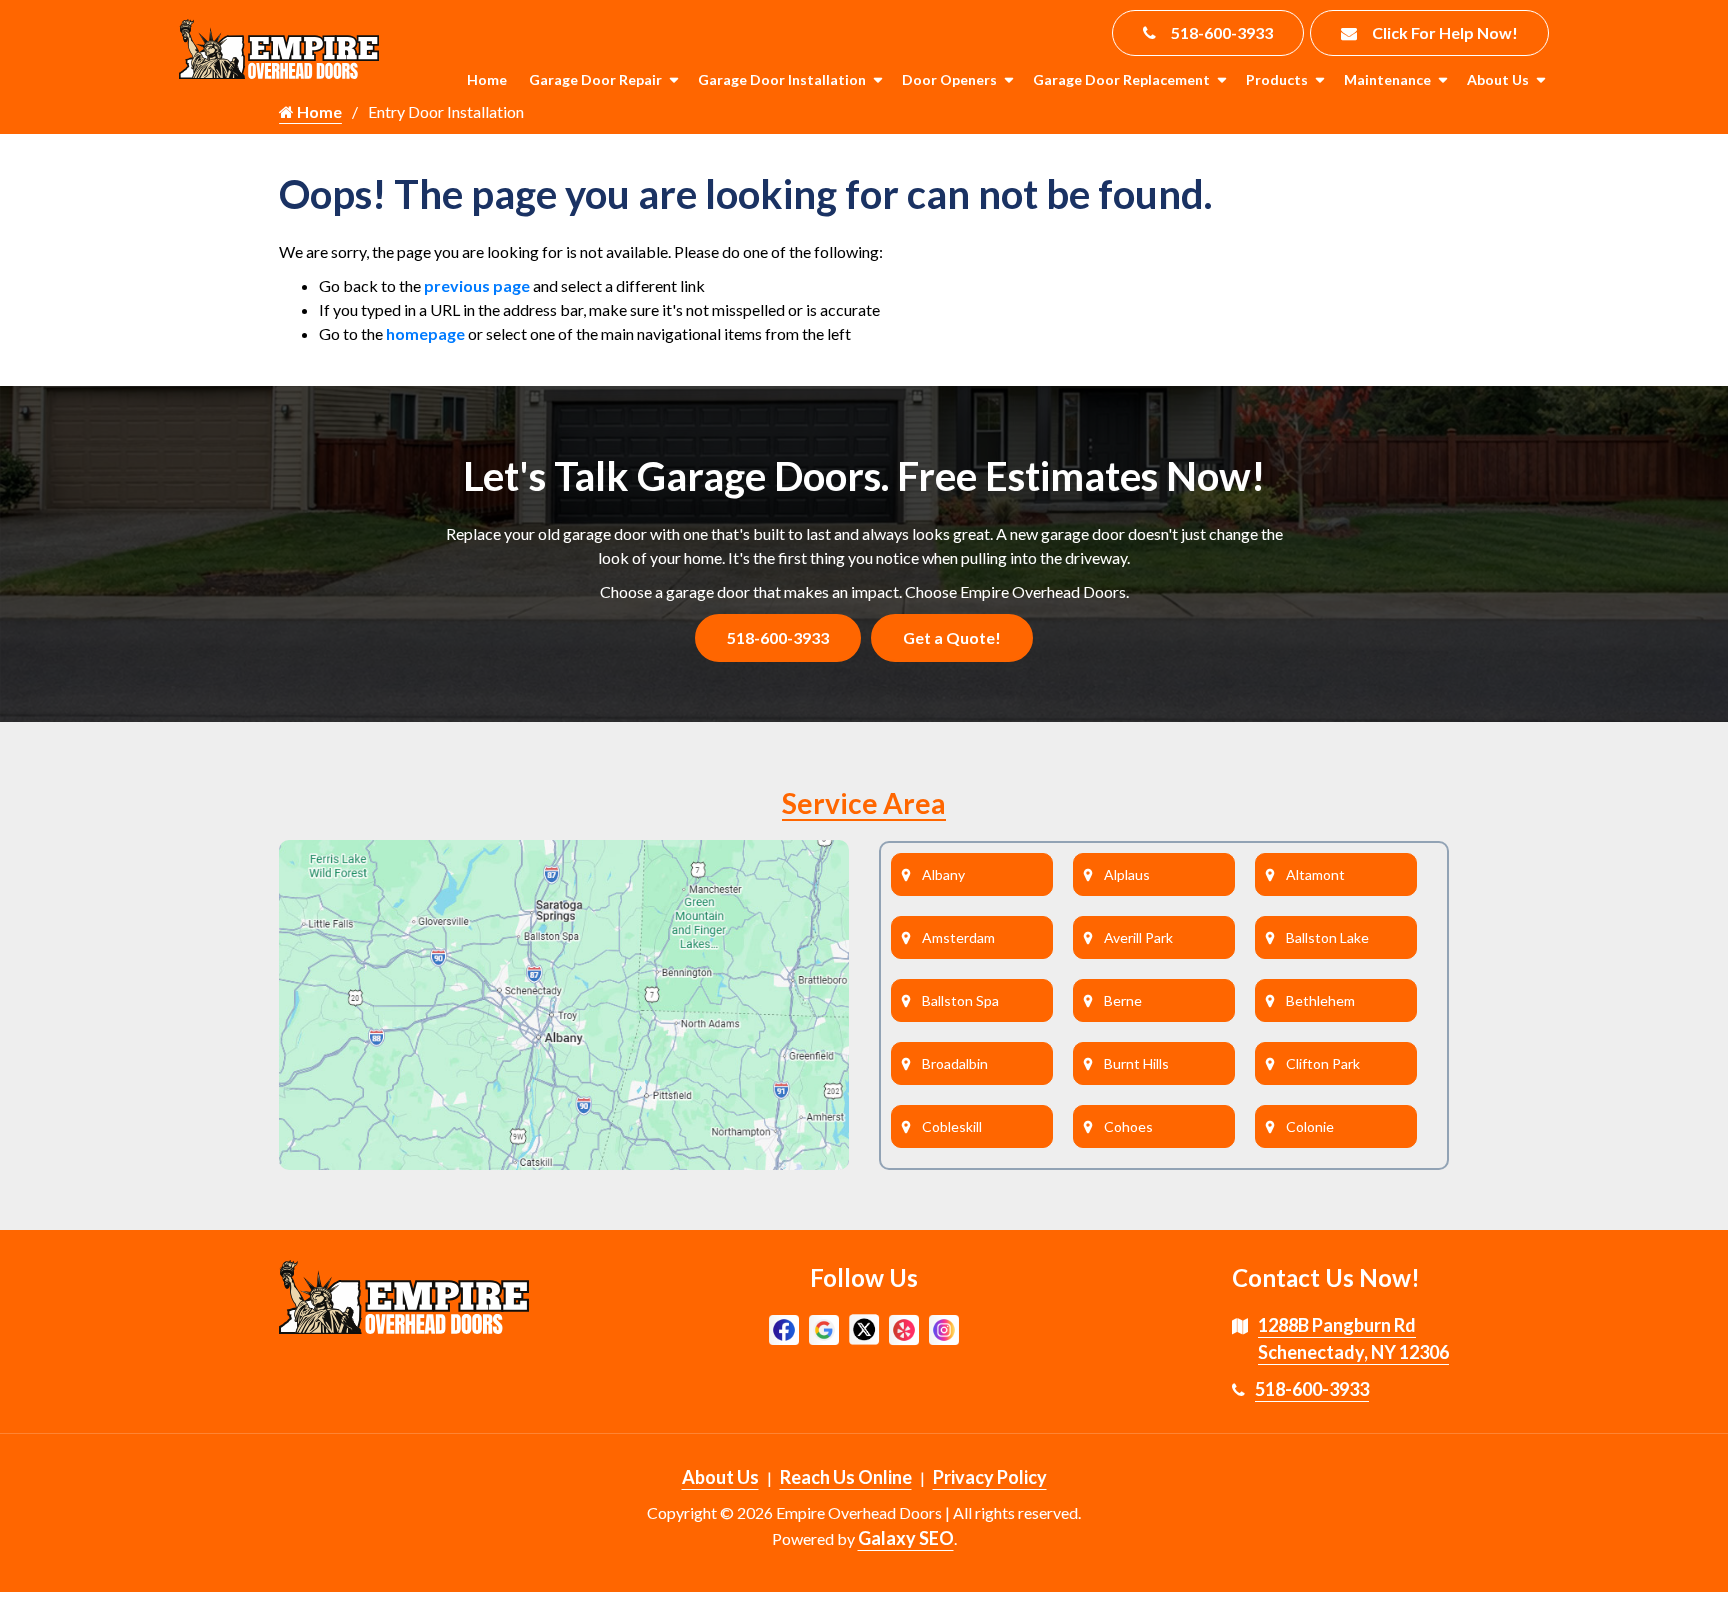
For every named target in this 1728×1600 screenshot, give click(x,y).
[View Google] (824, 1328)
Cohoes (1128, 1126)
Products (1277, 79)
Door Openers (949, 79)
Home (487, 79)
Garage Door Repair (595, 79)
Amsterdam (958, 937)
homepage (425, 333)
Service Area (864, 803)
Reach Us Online (846, 1477)
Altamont (1315, 874)
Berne (1123, 1000)
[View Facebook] (784, 1328)
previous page (477, 285)
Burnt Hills (1136, 1063)
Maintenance (1387, 79)
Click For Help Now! (1445, 32)
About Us (1498, 79)
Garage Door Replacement (1121, 79)
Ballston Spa (960, 1000)
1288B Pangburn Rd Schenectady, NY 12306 (1353, 1338)
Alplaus (1127, 874)
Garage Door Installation (782, 79)
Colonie (1310, 1126)
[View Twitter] (864, 1328)
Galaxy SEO (906, 1538)
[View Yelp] (904, 1328)
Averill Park (1138, 937)
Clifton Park (1323, 1063)
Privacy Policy (990, 1477)
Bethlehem (1320, 1000)
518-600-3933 (1222, 32)
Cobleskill (952, 1126)
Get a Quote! (952, 637)
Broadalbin (955, 1063)
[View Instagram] (944, 1328)
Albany (943, 874)
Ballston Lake (1327, 937)
